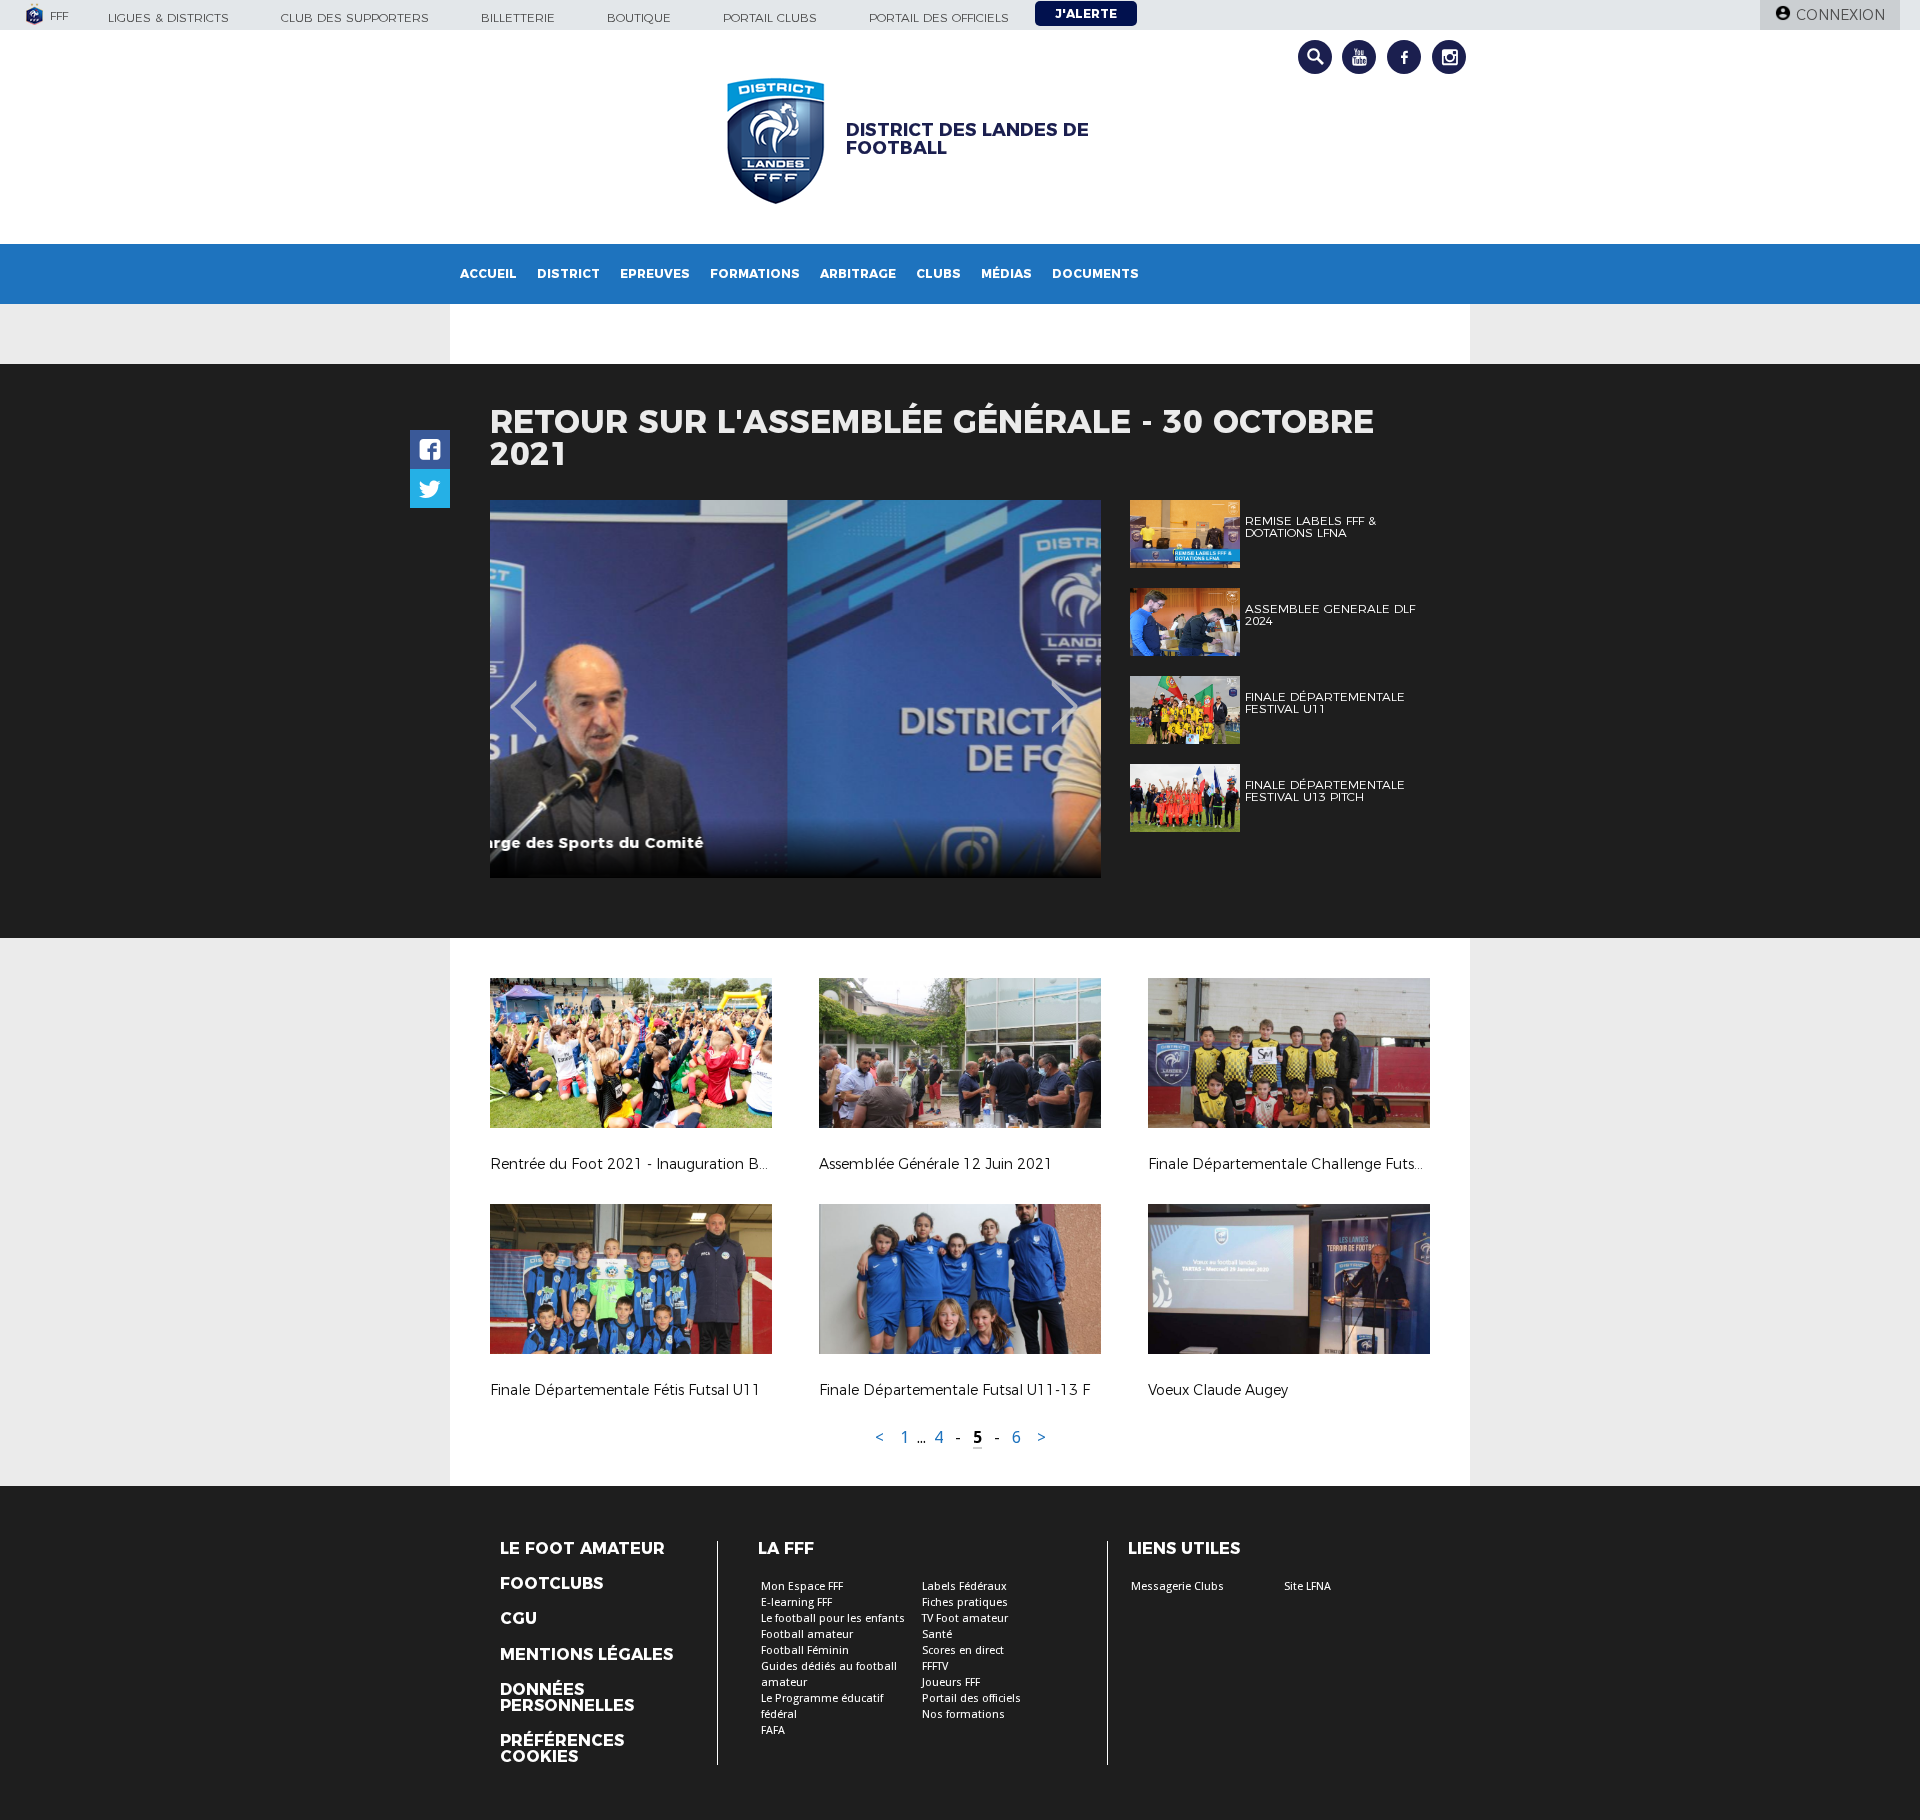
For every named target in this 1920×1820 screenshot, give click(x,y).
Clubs (938, 273)
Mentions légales (586, 1655)
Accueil (488, 273)
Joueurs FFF (951, 1682)
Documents (1095, 273)
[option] (795, 689)
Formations (755, 273)
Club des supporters (355, 17)
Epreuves (655, 273)
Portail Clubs (770, 17)
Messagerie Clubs (1177, 1586)
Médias (1006, 273)
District (568, 273)
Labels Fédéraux (964, 1586)
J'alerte (1086, 13)
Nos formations (963, 1714)
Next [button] (1064, 692)
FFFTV (935, 1666)
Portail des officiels (939, 17)
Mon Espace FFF (802, 1586)
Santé (937, 1634)
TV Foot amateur (965, 1618)
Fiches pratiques (965, 1602)
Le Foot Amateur (582, 1549)
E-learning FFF (796, 1602)
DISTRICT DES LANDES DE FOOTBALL (967, 139)
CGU (518, 1619)
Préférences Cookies (562, 1749)
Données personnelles (567, 1698)
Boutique (639, 17)
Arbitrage (858, 273)
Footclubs (551, 1584)
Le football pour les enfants (833, 1618)
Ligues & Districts (168, 17)
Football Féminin (805, 1650)
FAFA (773, 1730)
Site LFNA (1307, 1586)
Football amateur (807, 1634)
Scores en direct (963, 1650)
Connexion (1840, 15)
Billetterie (518, 17)
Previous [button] (523, 692)
